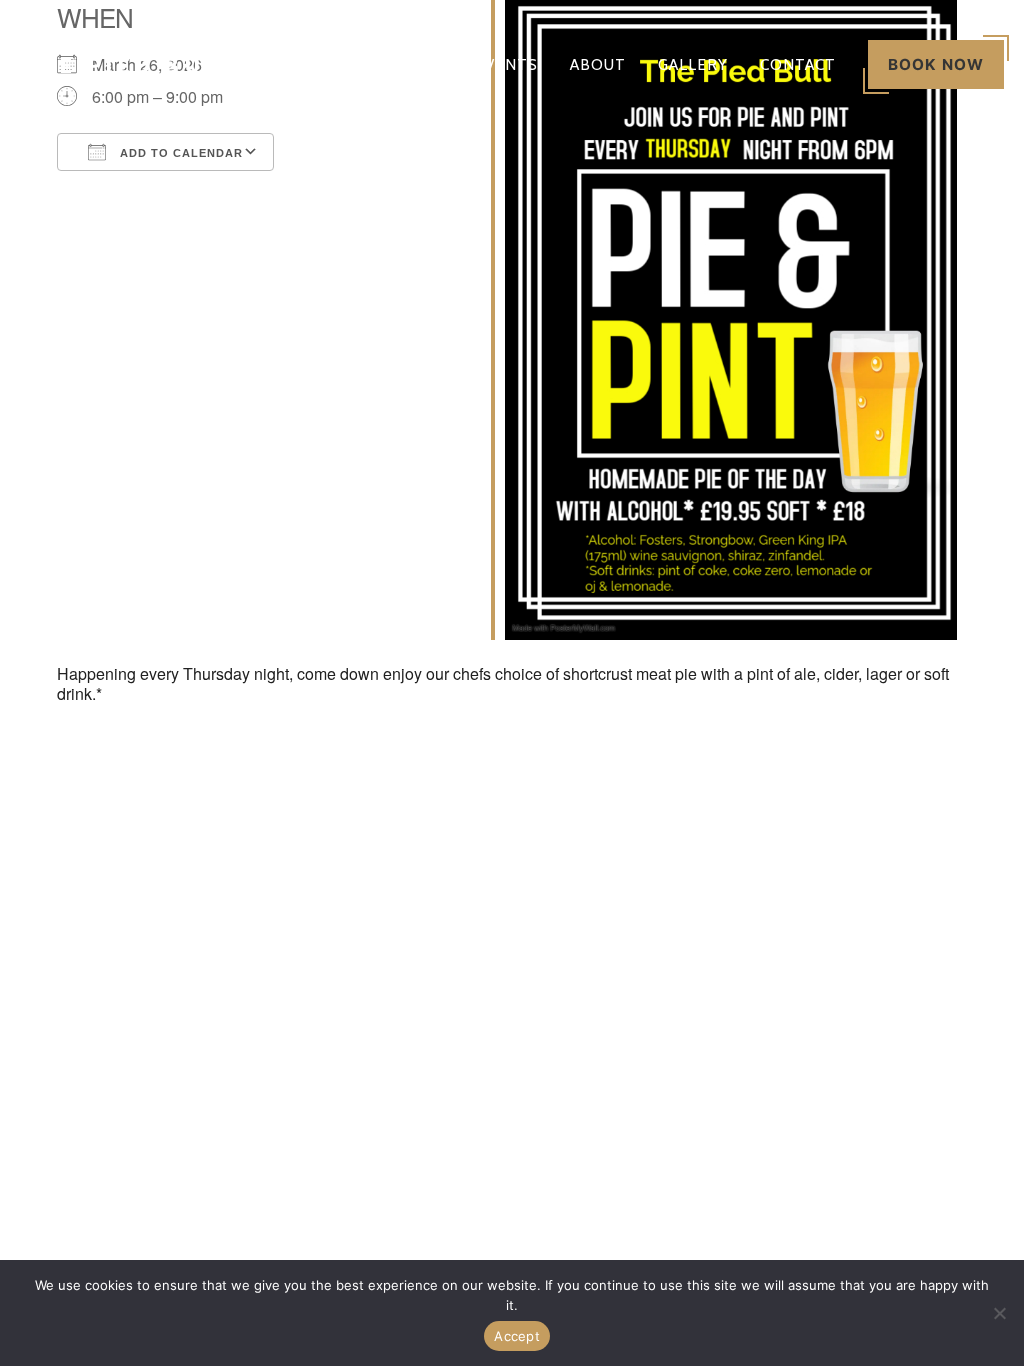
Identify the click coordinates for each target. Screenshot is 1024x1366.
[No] (999, 1313)
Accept (517, 1336)
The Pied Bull (129, 64)
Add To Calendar (179, 153)
